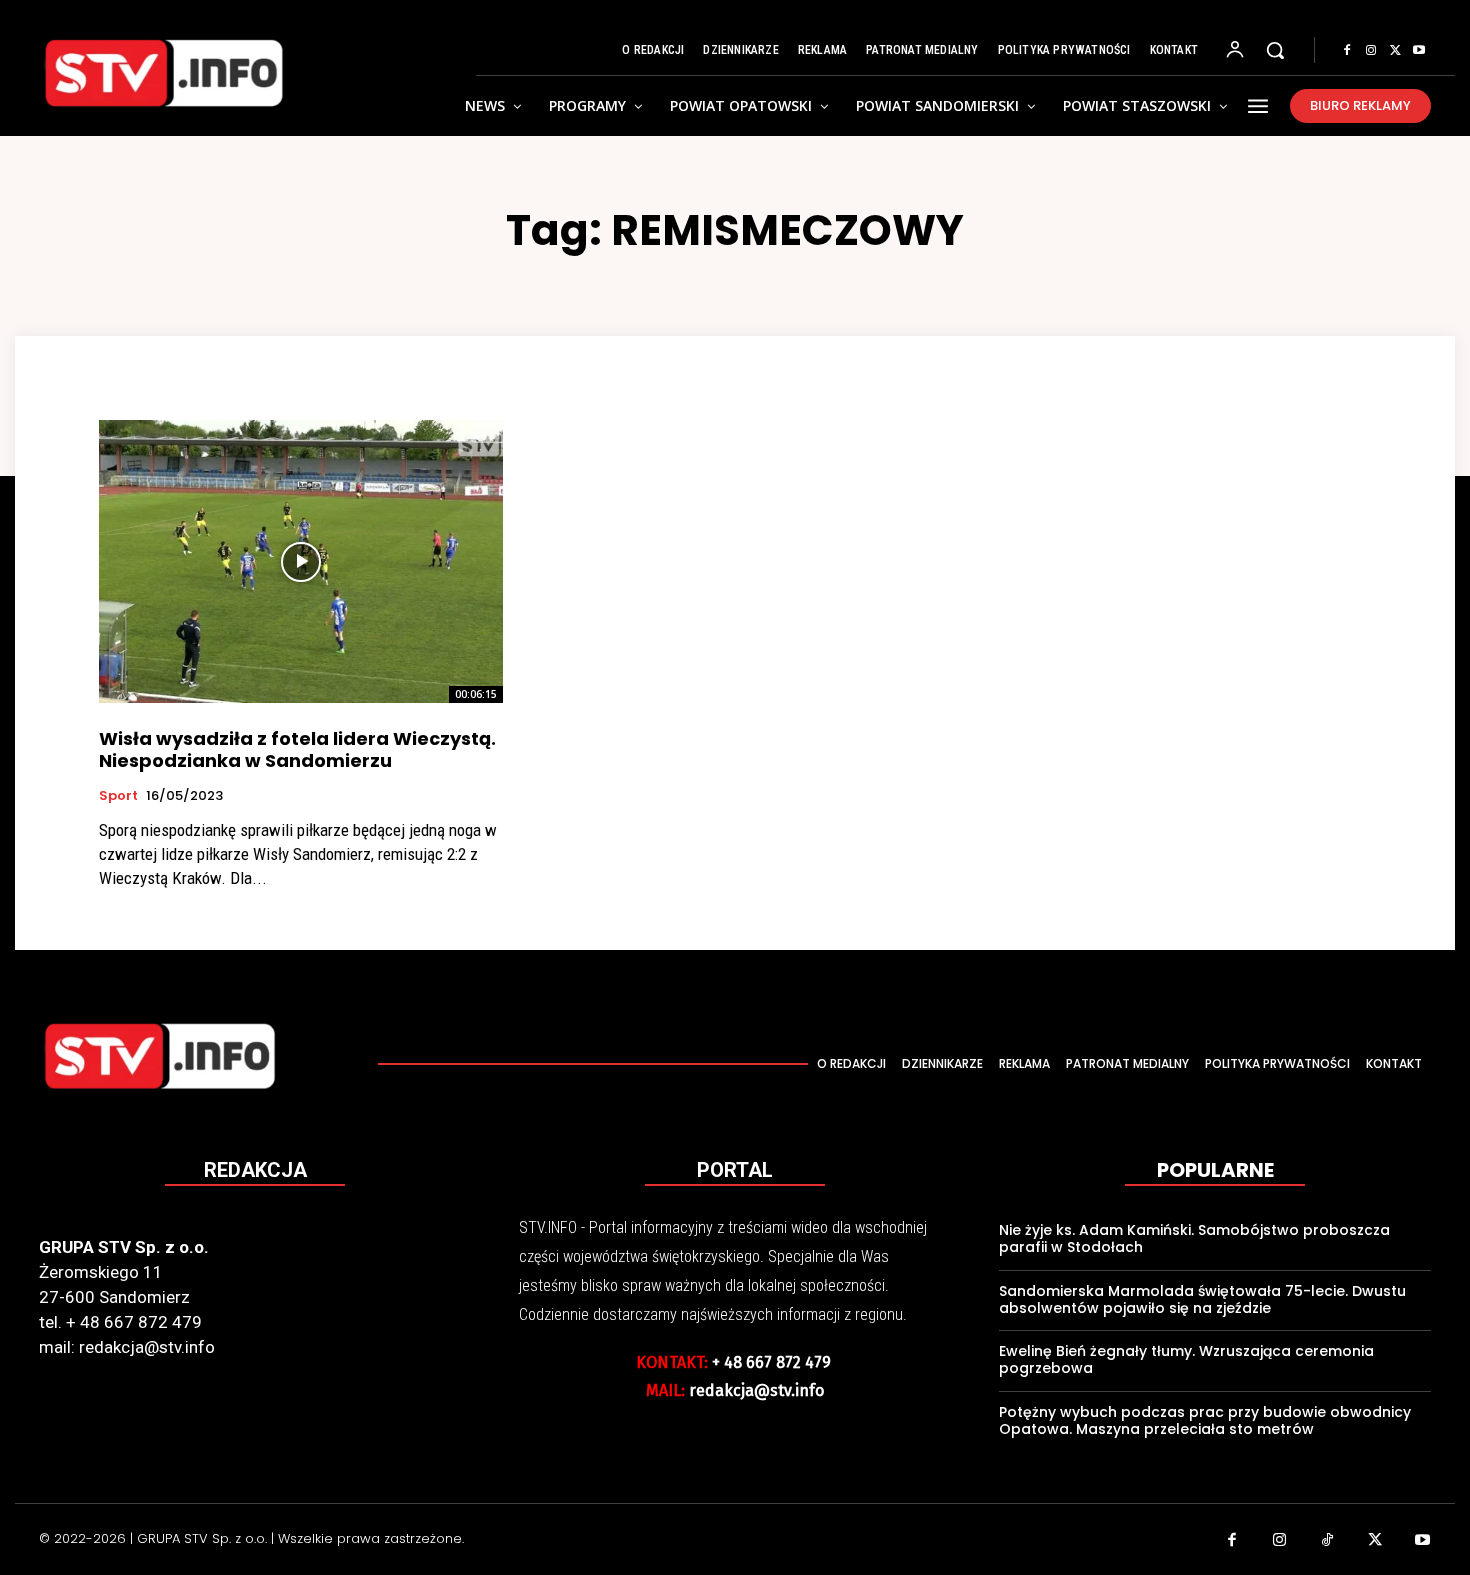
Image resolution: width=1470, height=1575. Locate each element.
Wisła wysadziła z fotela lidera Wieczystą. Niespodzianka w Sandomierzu (297, 749)
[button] (1275, 50)
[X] (1395, 51)
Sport (118, 796)
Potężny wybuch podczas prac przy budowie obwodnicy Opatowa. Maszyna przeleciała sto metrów (1205, 1420)
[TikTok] (1328, 1542)
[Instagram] (1371, 51)
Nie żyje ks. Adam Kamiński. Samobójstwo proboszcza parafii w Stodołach (1194, 1238)
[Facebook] (1347, 51)
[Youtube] (1419, 51)
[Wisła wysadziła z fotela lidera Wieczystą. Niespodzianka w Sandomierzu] (301, 561)
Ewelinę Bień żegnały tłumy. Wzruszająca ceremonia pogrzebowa (1186, 1359)
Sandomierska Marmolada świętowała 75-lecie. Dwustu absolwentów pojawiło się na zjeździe (1202, 1299)
